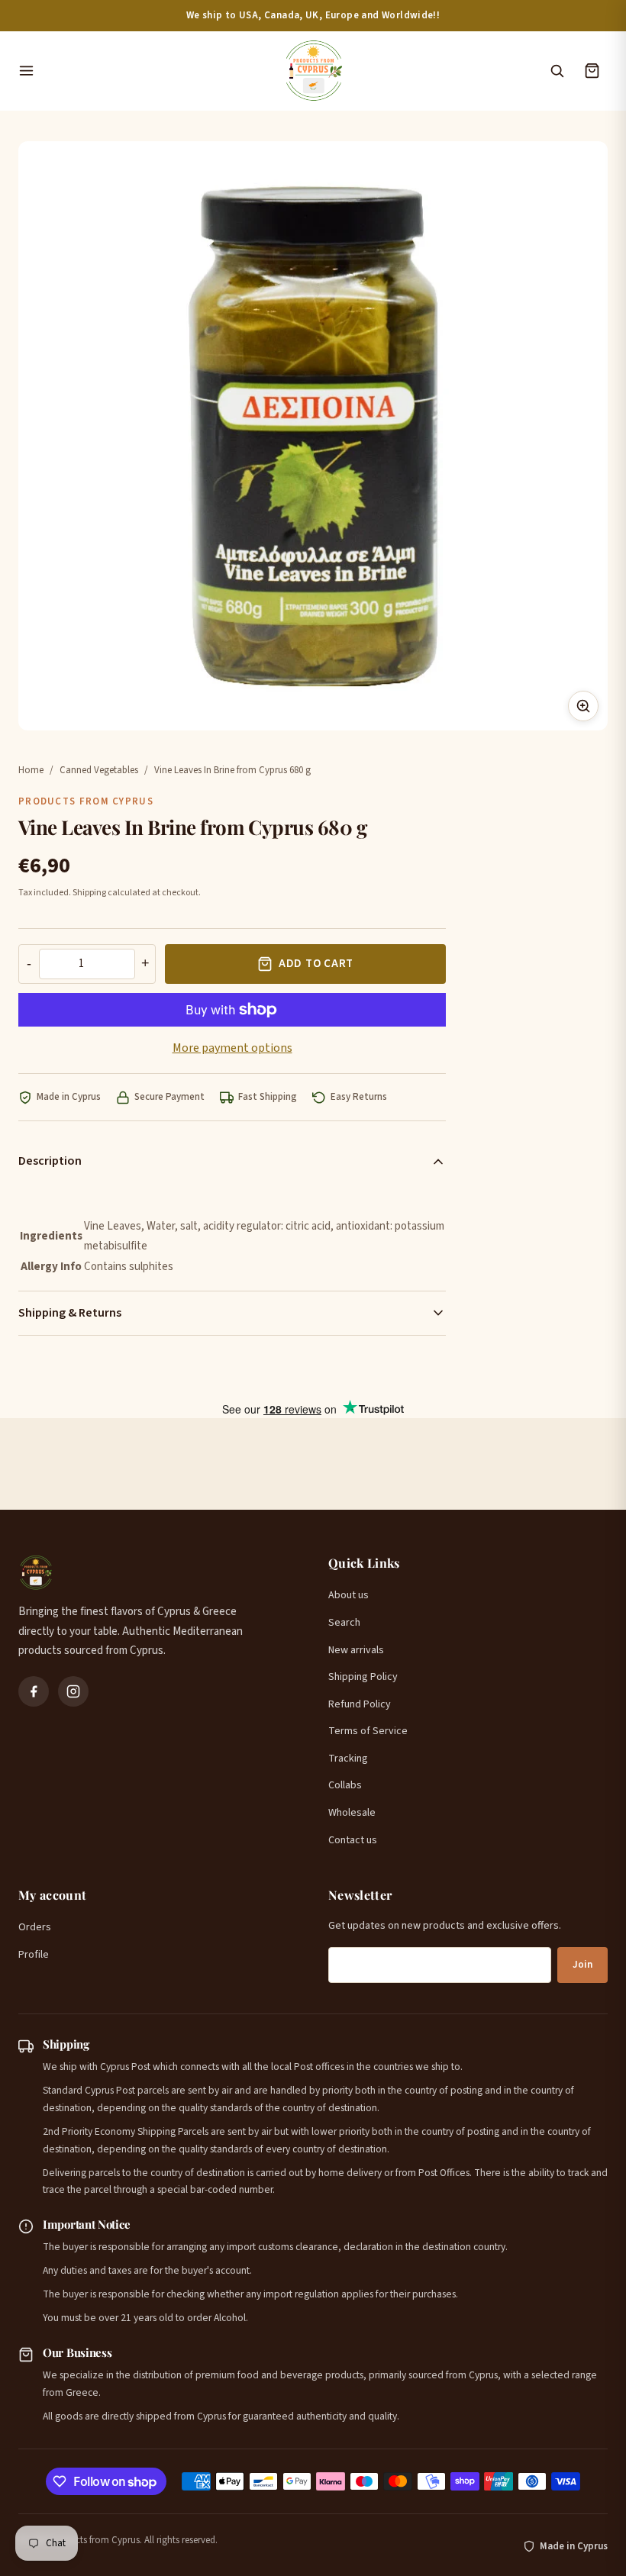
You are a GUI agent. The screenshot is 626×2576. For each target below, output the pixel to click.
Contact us (353, 1840)
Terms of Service (368, 1731)
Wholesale (352, 1813)
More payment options (232, 1048)
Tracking (348, 1759)
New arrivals (356, 1650)
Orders (35, 1927)
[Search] (557, 71)
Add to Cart (316, 964)
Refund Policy (360, 1704)
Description (50, 1161)
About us (348, 1595)
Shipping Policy (363, 1677)
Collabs (345, 1785)
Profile (34, 1955)
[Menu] (143, 71)
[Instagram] (73, 1691)
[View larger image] (583, 706)
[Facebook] (34, 1691)
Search (344, 1623)
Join (582, 1965)
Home (31, 770)
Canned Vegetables (99, 770)
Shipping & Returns (70, 1313)
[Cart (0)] (592, 71)
